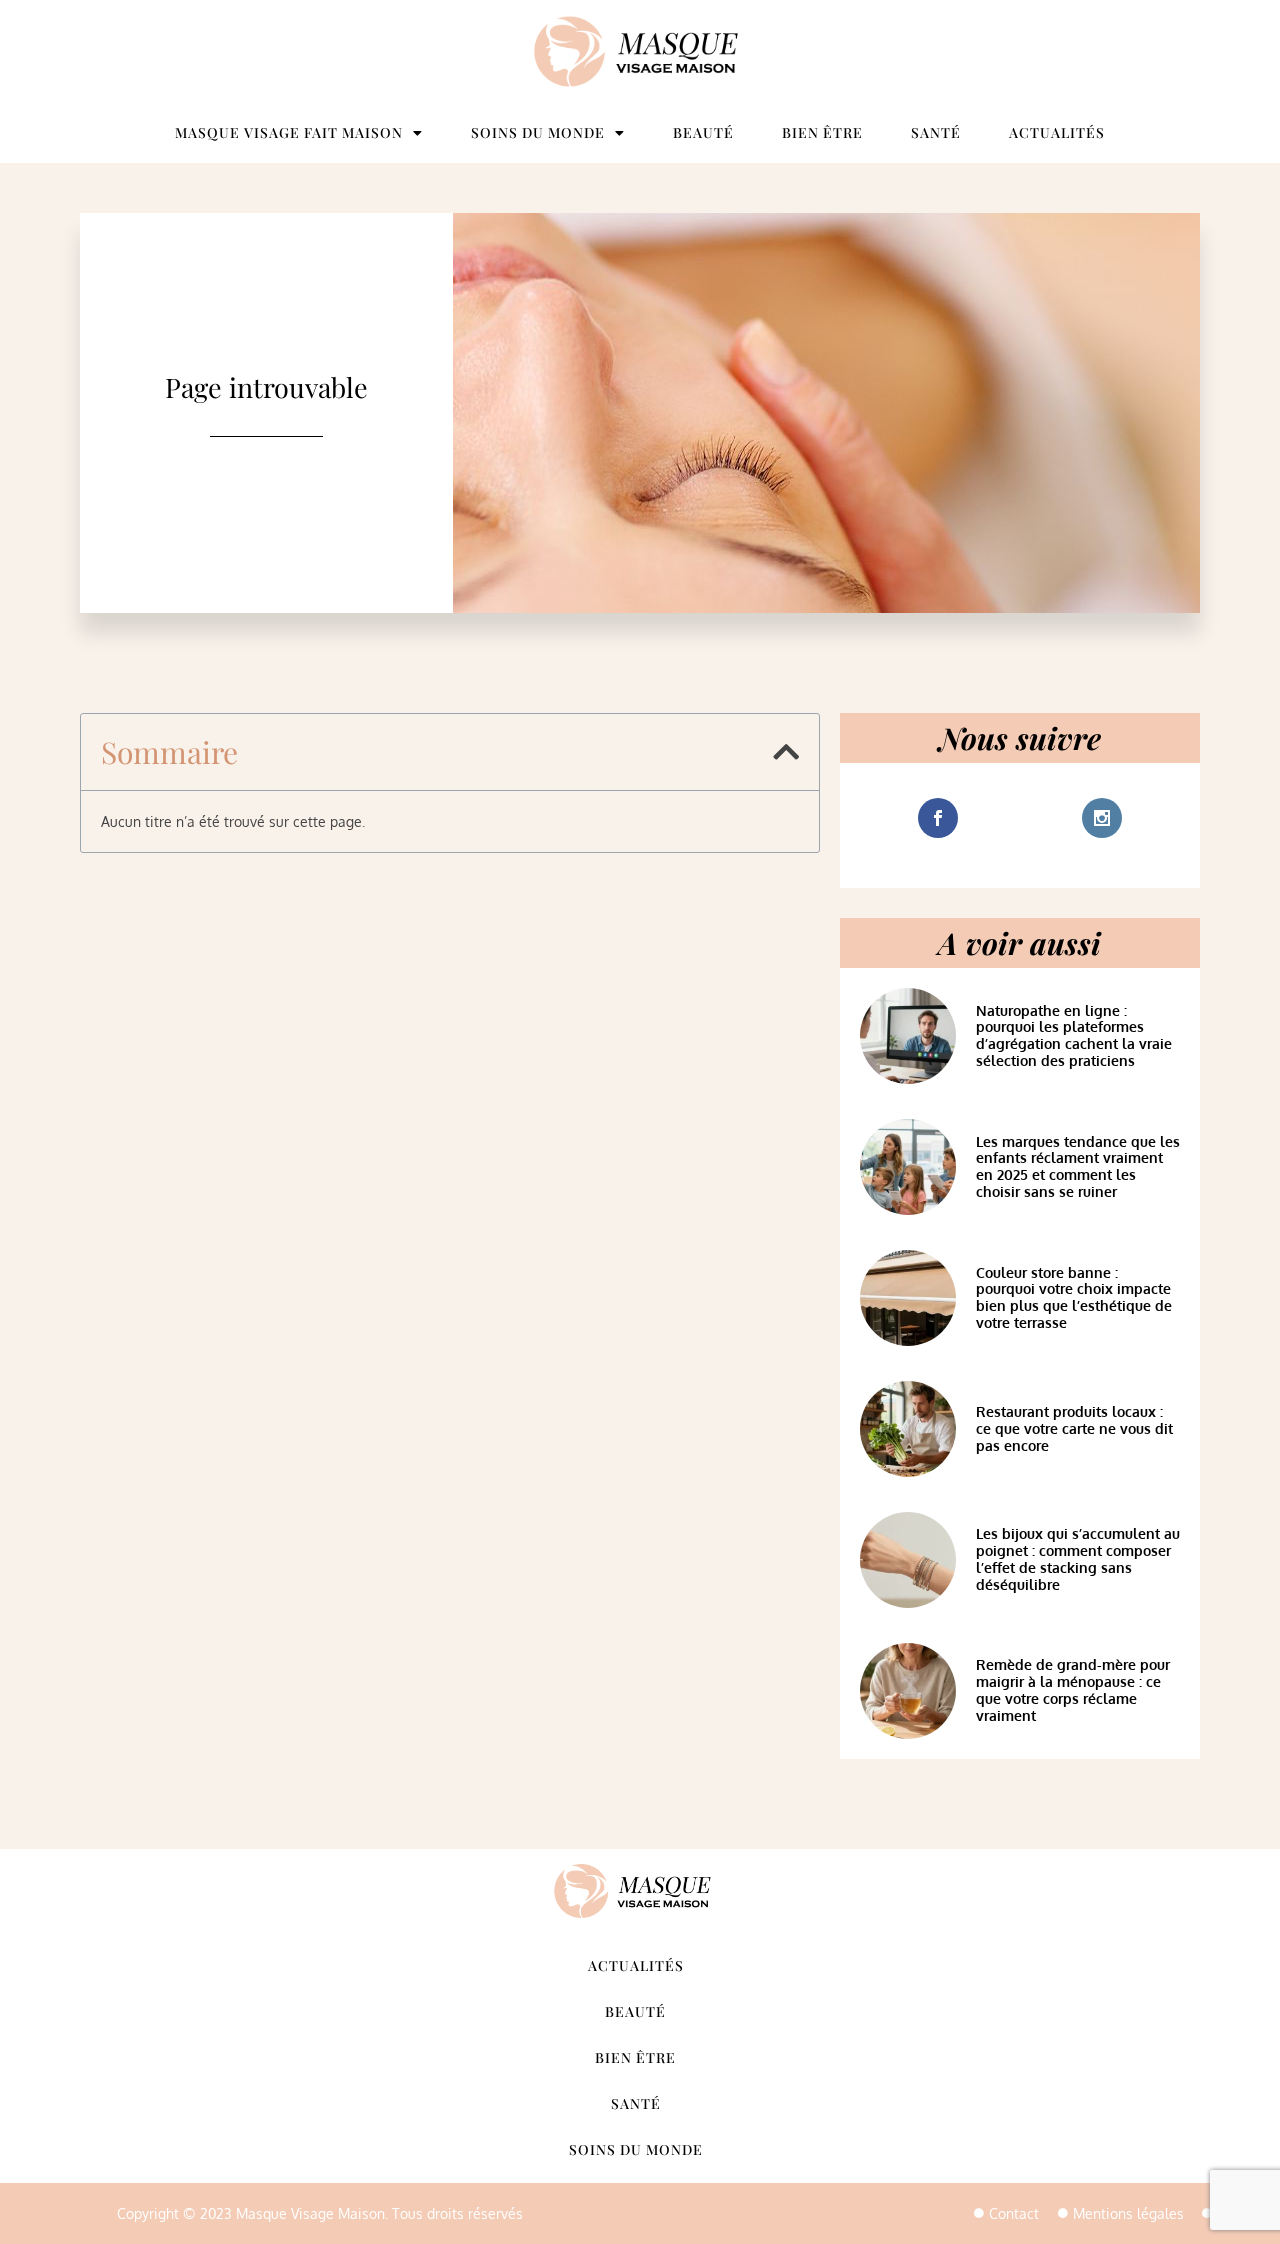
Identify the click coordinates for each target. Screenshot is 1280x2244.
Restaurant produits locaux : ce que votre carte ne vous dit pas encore (1074, 1428)
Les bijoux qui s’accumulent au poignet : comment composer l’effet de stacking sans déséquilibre (1078, 1558)
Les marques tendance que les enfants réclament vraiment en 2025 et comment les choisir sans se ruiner (1078, 1166)
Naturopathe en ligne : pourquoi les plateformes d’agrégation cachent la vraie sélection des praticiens (1074, 1035)
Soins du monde (538, 132)
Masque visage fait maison (289, 132)
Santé (936, 132)
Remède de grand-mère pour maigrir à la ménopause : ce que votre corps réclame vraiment (1073, 1689)
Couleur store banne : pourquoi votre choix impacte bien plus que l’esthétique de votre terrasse (1074, 1297)
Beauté (703, 132)
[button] (786, 752)
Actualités (1057, 132)
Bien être (822, 132)
